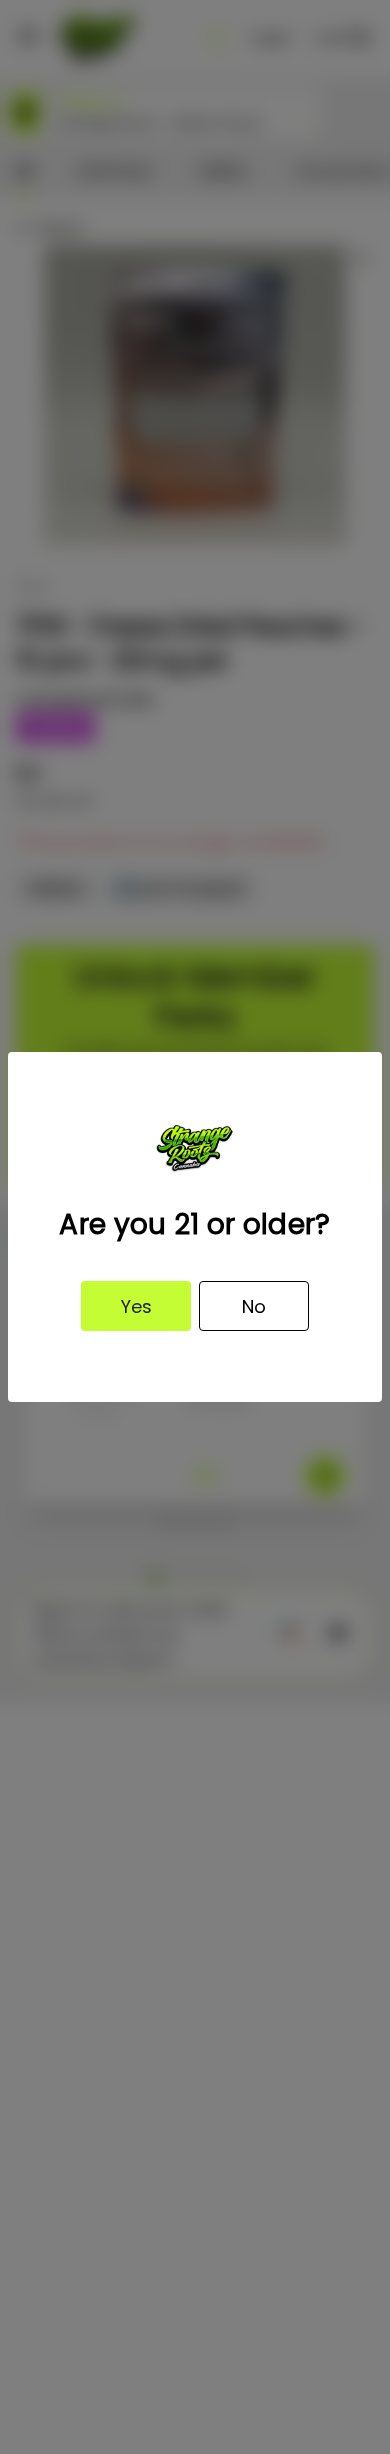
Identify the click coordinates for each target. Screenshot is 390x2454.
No (254, 1306)
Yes (136, 1306)
